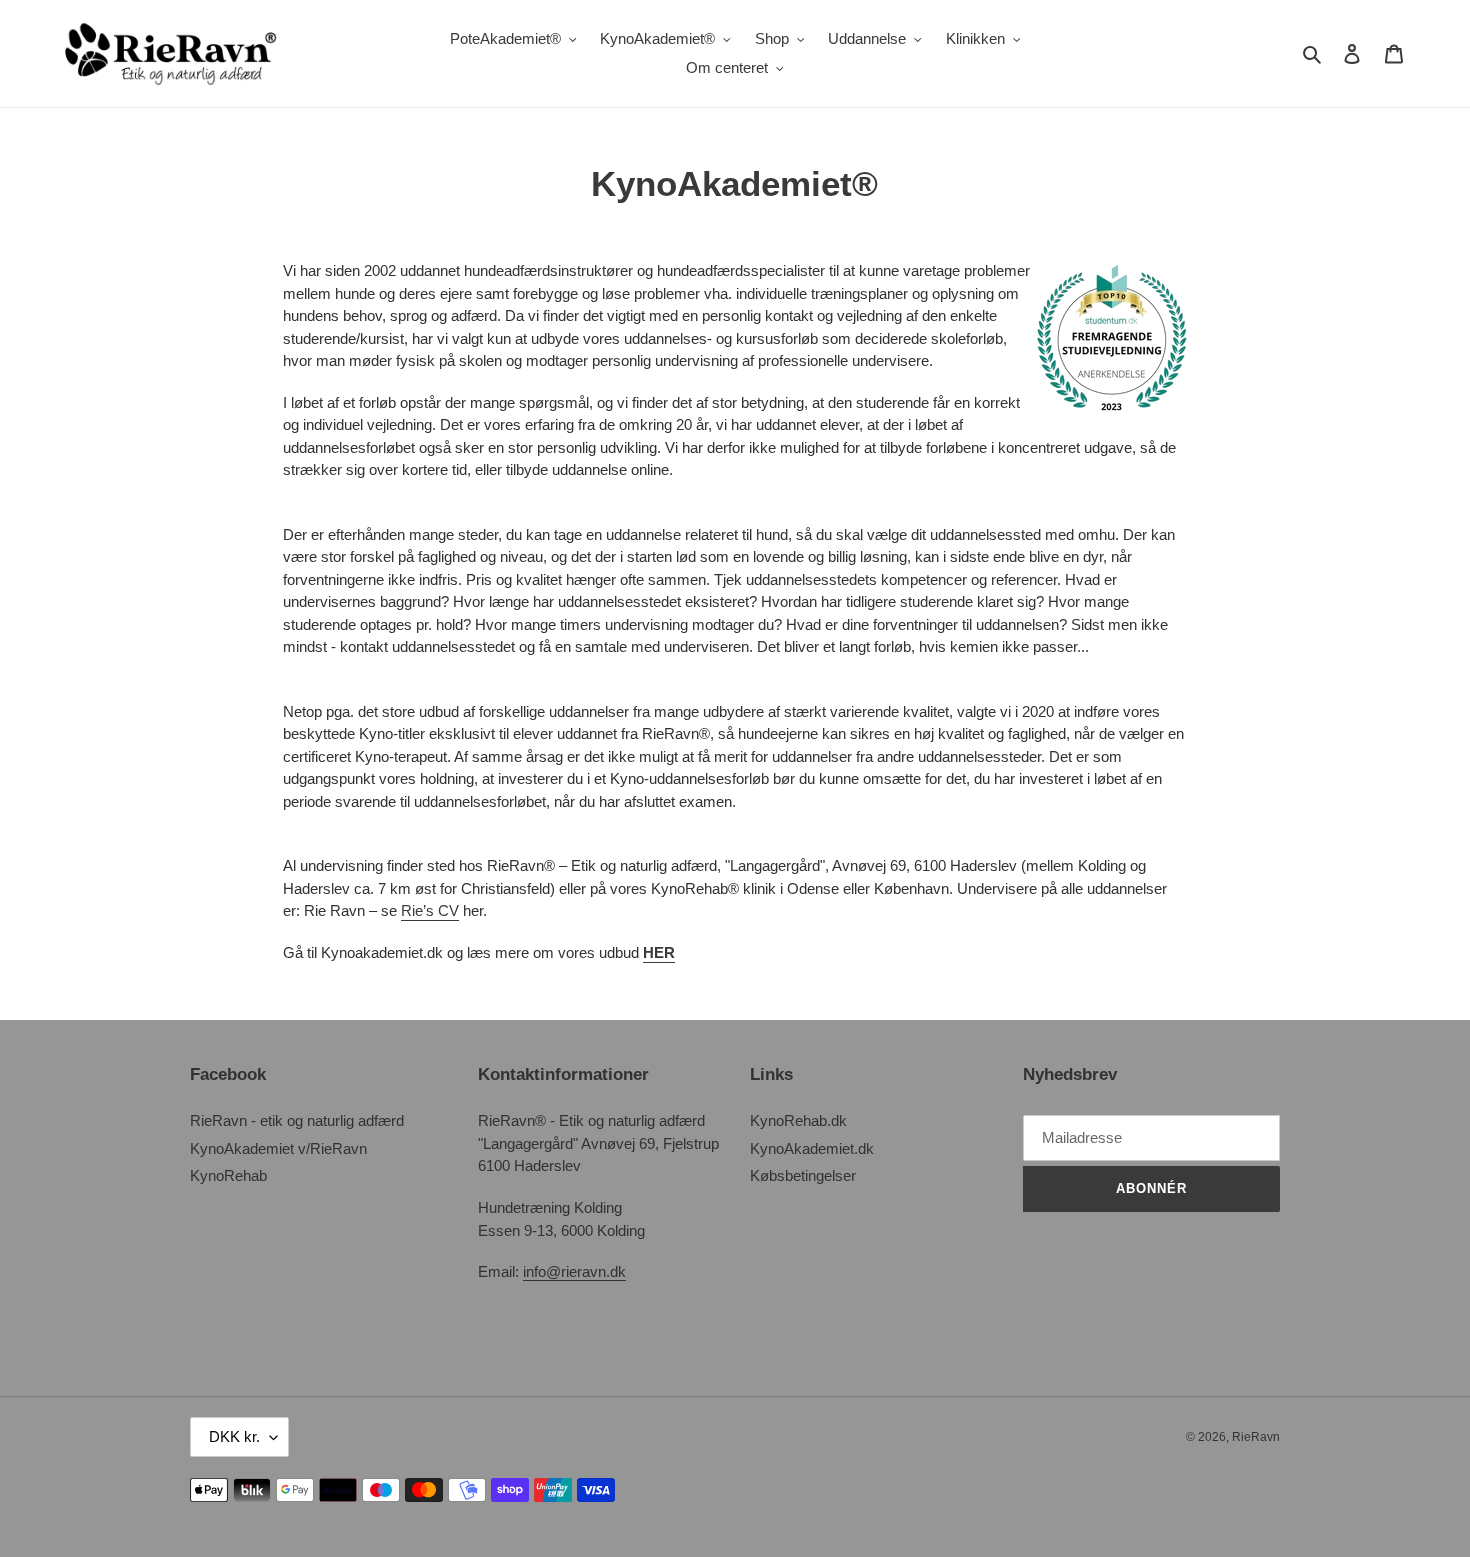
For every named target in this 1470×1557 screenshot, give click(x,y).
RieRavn (1256, 1437)
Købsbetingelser (803, 1175)
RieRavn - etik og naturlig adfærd (297, 1120)
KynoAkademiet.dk (812, 1148)
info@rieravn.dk (574, 1271)
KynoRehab (228, 1175)
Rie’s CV (430, 910)
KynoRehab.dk (798, 1120)
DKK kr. (234, 1436)
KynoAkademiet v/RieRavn (278, 1148)
